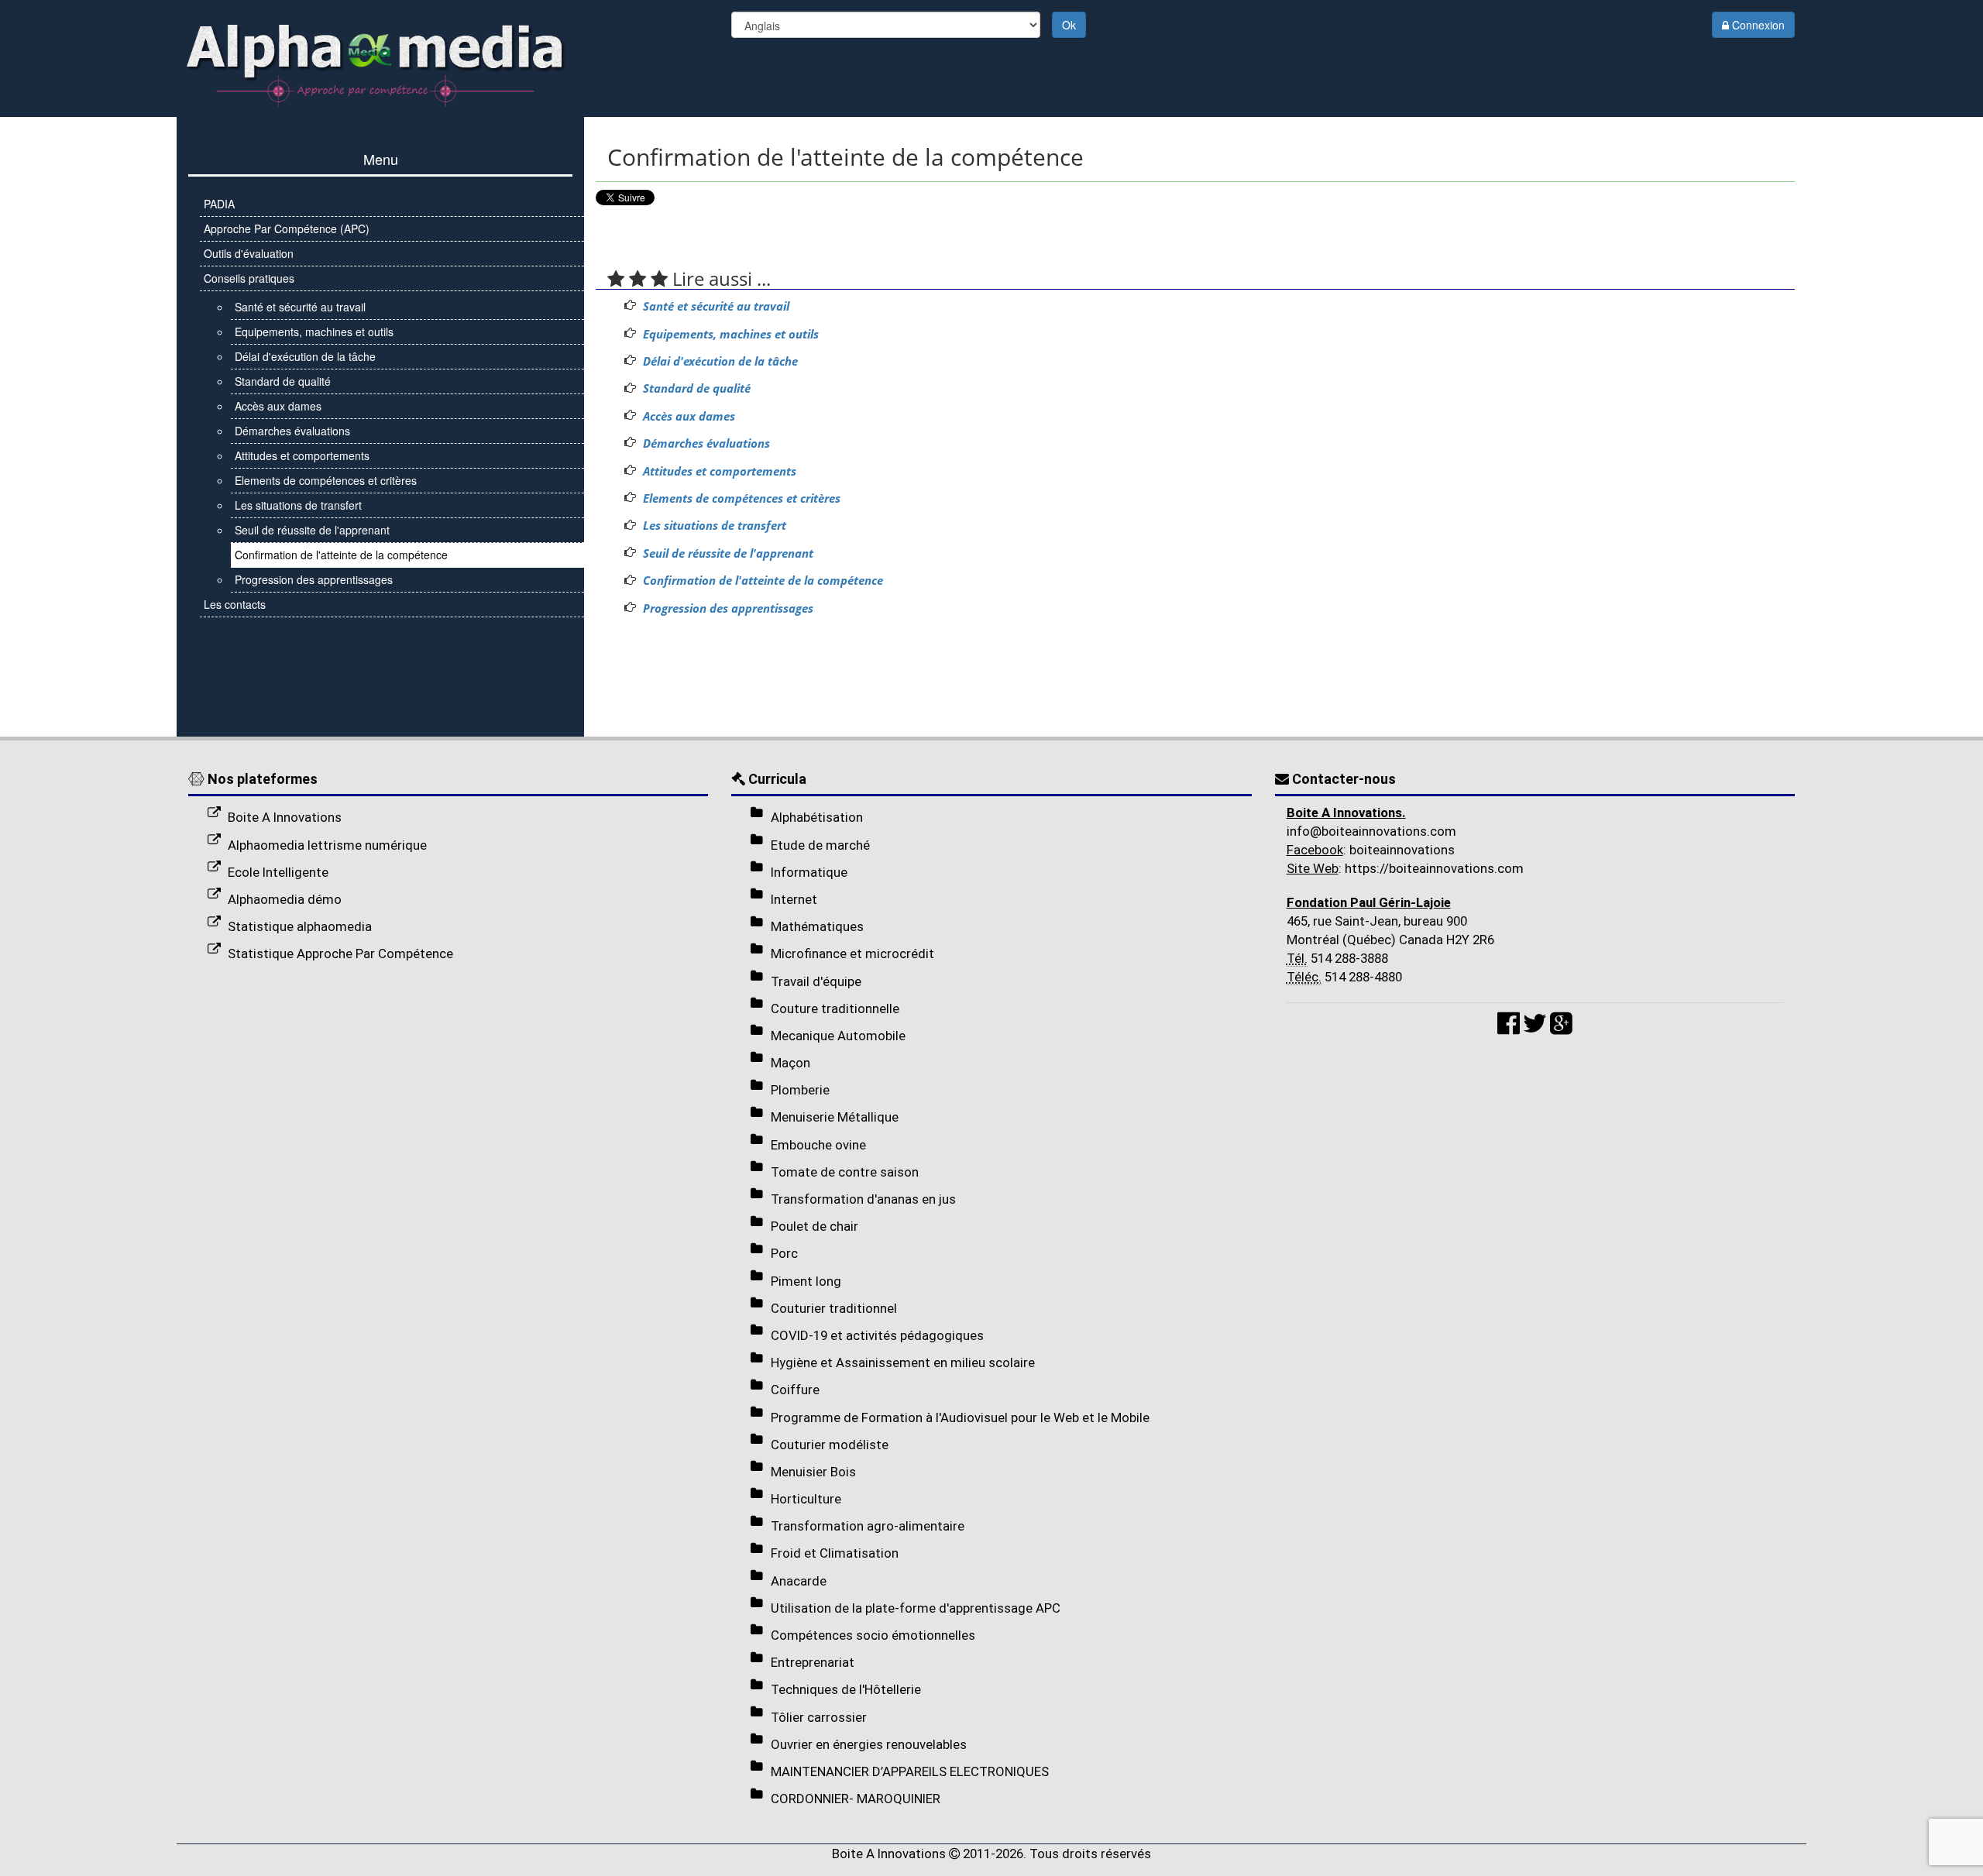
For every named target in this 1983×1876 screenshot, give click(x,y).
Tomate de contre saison (845, 1172)
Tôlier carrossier (819, 1717)
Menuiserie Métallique (835, 1117)
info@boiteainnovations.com (1371, 831)
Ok (1069, 25)
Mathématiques (817, 926)
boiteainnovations (1400, 850)
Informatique (809, 872)
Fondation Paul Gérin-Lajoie (1369, 902)
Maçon (790, 1063)
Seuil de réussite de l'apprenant (728, 553)
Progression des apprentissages (728, 608)
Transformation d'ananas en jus (863, 1199)
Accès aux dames (689, 416)
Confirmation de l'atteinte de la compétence (763, 581)
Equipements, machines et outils (731, 334)
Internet (794, 899)
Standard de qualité (697, 388)
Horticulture (806, 1499)
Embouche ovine (818, 1145)
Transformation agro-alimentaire (868, 1526)
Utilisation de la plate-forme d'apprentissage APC (916, 1608)
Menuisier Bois (813, 1472)
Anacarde (799, 1581)
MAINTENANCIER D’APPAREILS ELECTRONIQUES (910, 1771)
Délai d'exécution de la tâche (720, 361)
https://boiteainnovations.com (1433, 868)
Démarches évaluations (706, 443)
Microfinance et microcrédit (852, 953)
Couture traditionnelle (835, 1008)
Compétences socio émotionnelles (873, 1635)
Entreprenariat (813, 1662)
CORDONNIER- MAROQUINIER (856, 1799)
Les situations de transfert (715, 526)
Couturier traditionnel (834, 1308)
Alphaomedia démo (285, 899)
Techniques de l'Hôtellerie (846, 1689)
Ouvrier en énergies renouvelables (869, 1744)
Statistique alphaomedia (300, 926)
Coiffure (795, 1390)
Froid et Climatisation (835, 1553)
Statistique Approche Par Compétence (340, 953)
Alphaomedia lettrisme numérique (327, 845)
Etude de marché (820, 845)
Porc (784, 1253)
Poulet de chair (815, 1226)
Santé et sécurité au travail (716, 306)
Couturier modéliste (830, 1445)
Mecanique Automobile (838, 1036)
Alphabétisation (817, 817)
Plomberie (800, 1090)
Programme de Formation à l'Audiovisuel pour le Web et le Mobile (960, 1417)
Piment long (806, 1281)
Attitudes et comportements (720, 471)
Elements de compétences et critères (742, 498)
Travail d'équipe (816, 981)
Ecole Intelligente (278, 872)
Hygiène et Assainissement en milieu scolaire (903, 1362)
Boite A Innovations (285, 817)
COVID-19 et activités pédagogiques (877, 1335)
